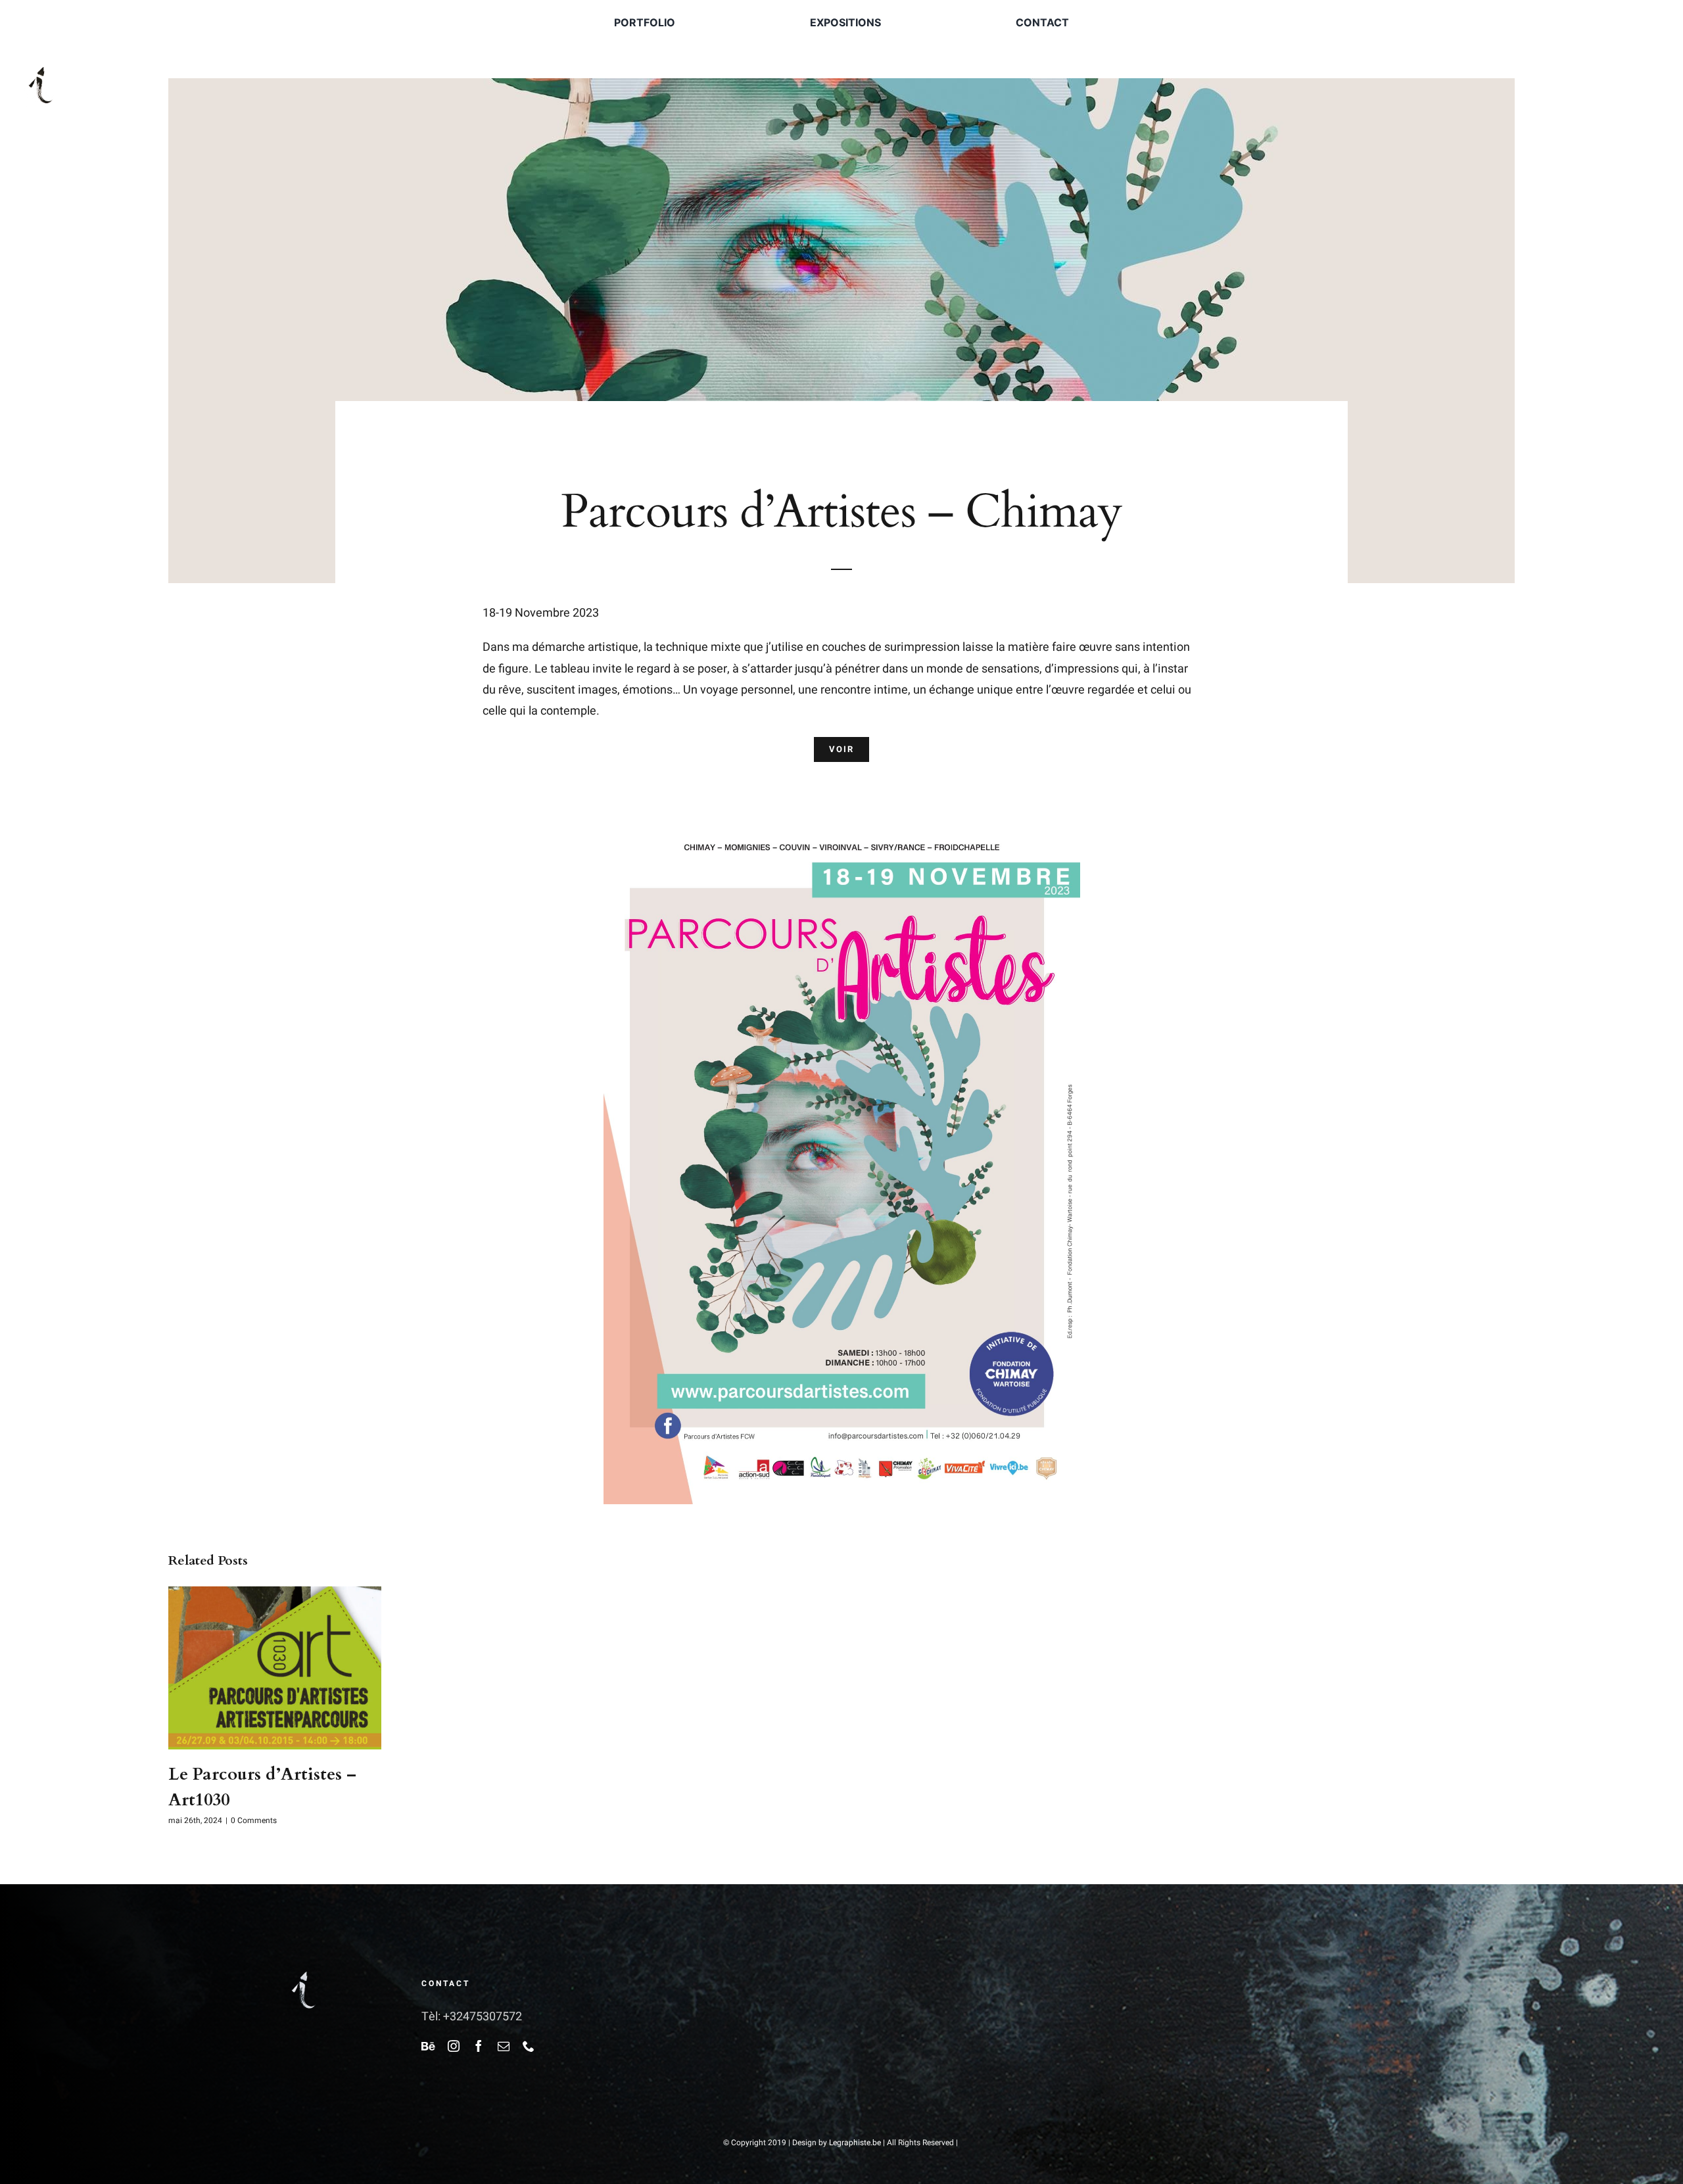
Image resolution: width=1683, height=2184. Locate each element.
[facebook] (479, 2046)
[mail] (504, 2046)
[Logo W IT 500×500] (304, 1969)
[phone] (529, 2046)
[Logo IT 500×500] (41, 64)
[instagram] (454, 2046)
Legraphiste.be (855, 2143)
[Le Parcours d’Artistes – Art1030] (275, 1595)
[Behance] (428, 2046)
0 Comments (254, 1820)
